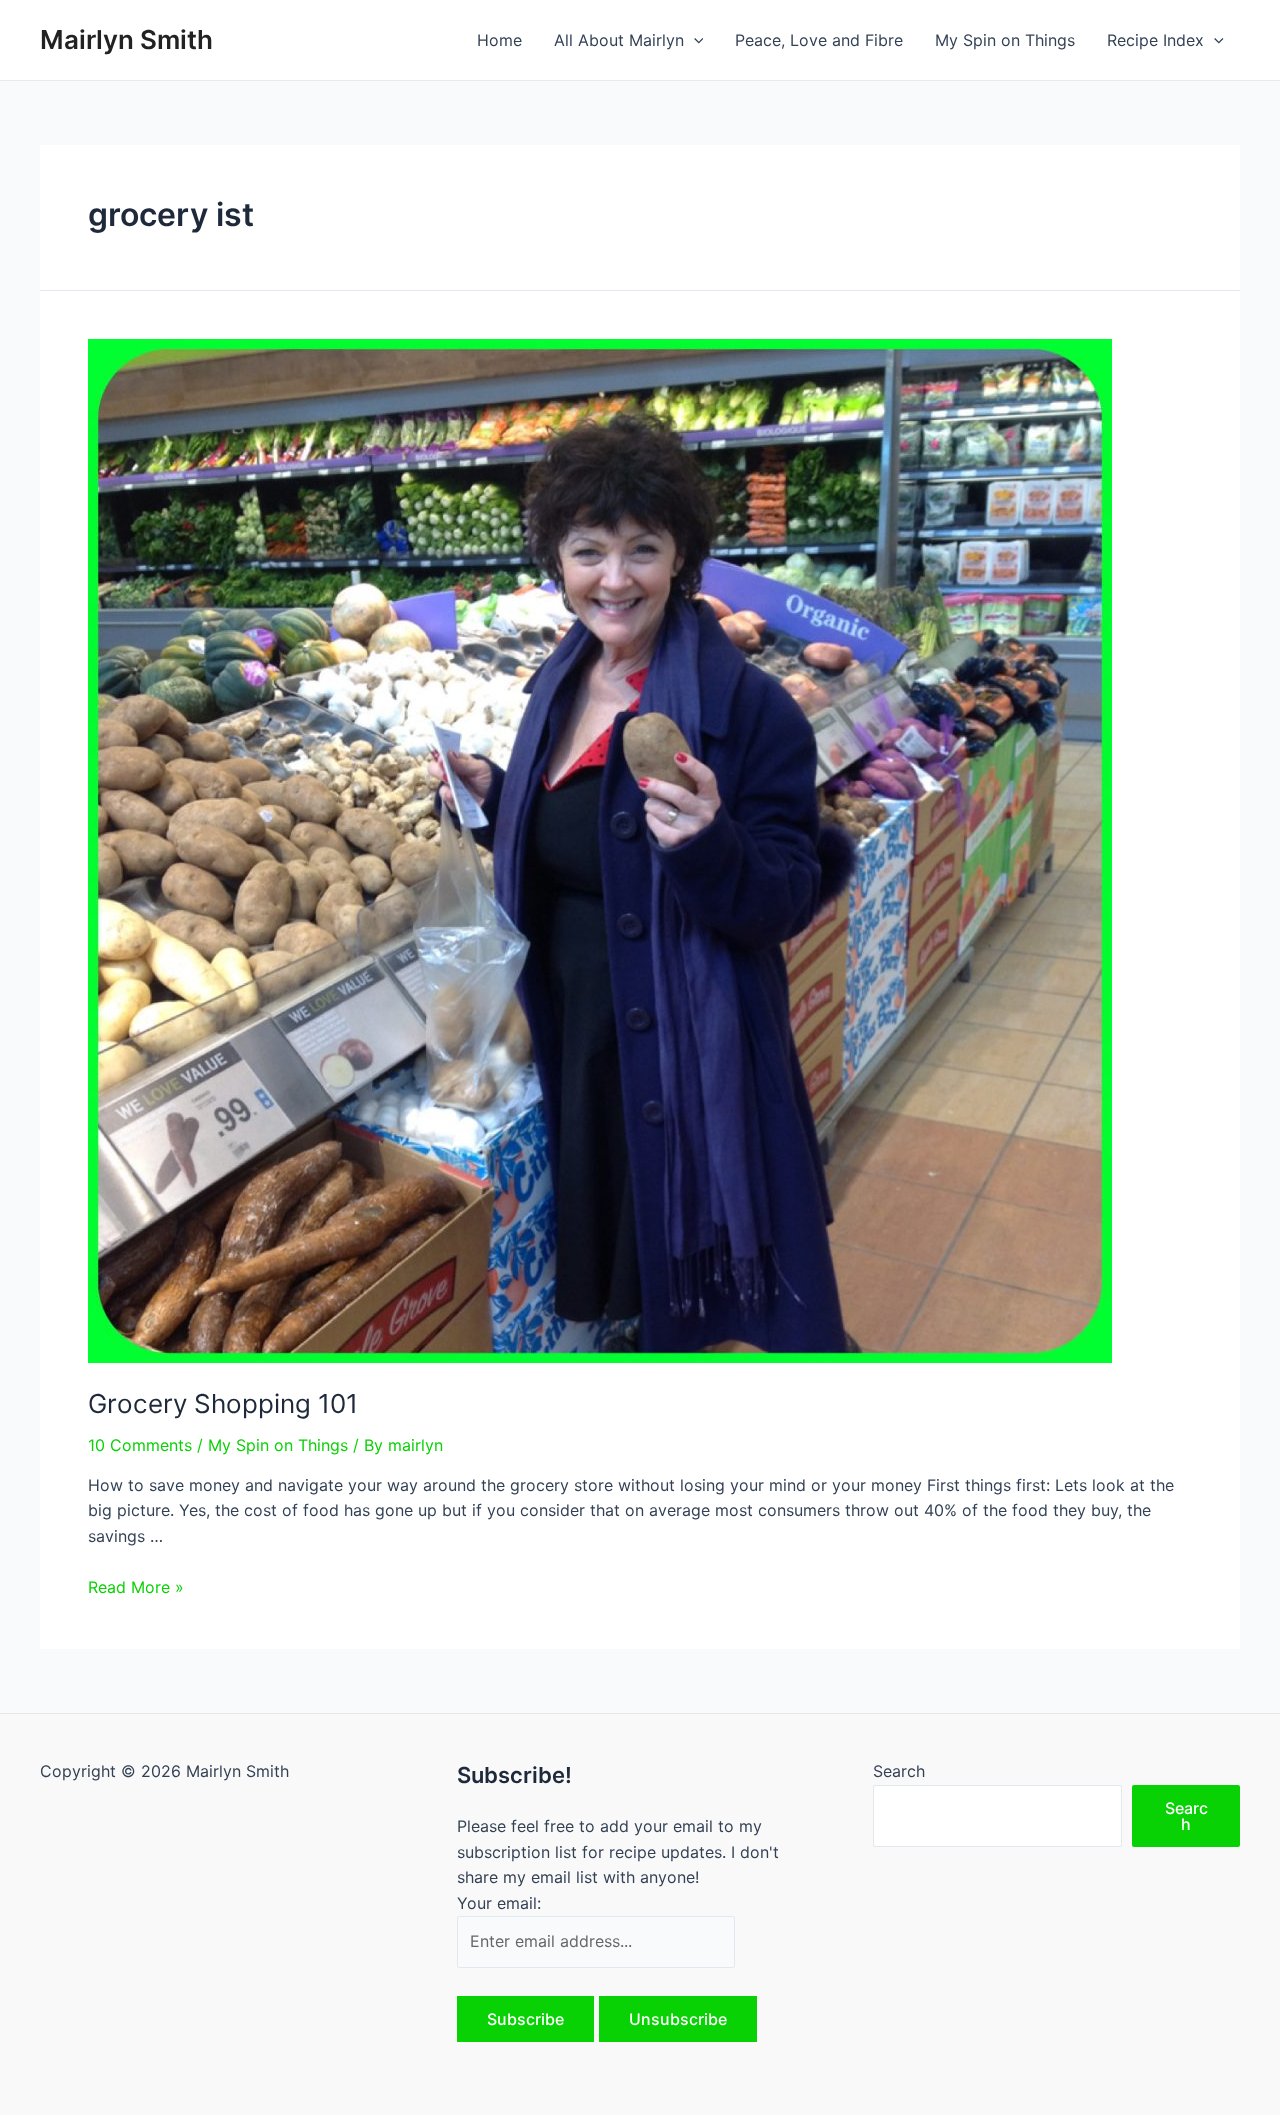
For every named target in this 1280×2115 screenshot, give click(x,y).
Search (899, 1771)
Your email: (499, 1903)
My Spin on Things (1005, 40)
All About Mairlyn (619, 40)
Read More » (136, 1587)
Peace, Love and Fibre (819, 40)
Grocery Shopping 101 (223, 1403)
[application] (694, 40)
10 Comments (140, 1445)
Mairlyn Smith (126, 39)
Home (499, 40)
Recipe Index (1155, 40)
